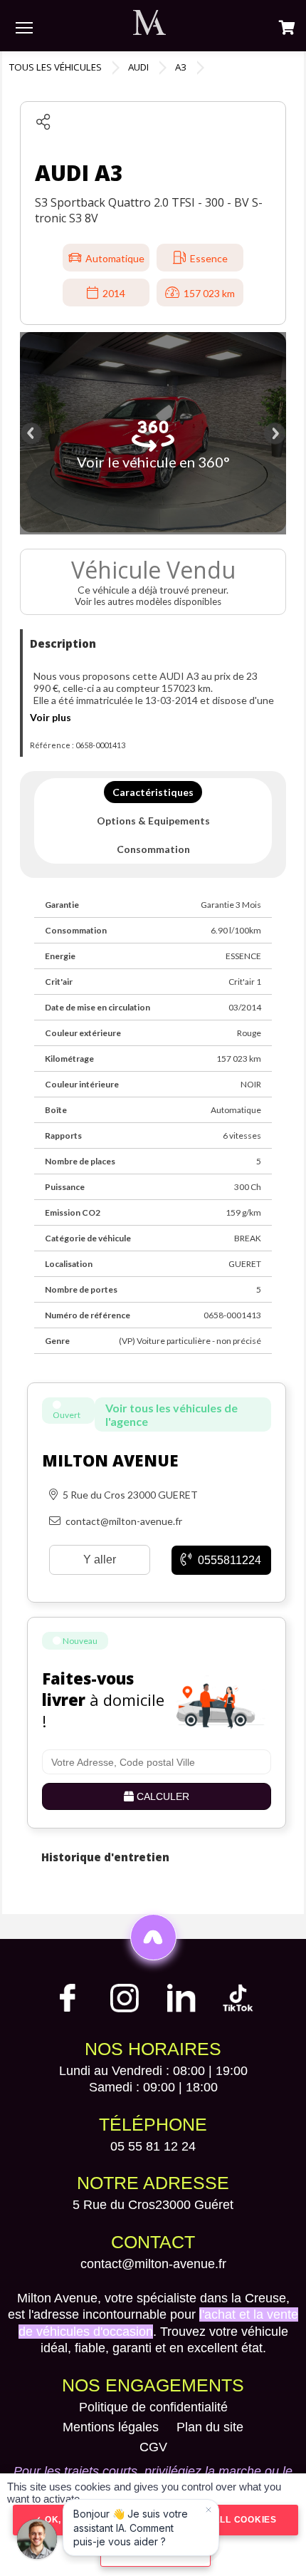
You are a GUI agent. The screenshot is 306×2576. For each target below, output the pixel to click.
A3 (181, 67)
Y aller (100, 1559)
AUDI (138, 67)
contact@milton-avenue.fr (153, 2264)
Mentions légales (111, 2427)
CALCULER (162, 1796)
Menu (24, 27)
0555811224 (228, 1560)
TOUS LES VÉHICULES (56, 67)
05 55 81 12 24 (153, 2146)
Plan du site (210, 2427)
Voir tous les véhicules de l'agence (172, 1414)
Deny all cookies (229, 2520)
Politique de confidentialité (153, 2407)
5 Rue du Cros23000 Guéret (153, 2205)
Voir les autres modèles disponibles (149, 601)
